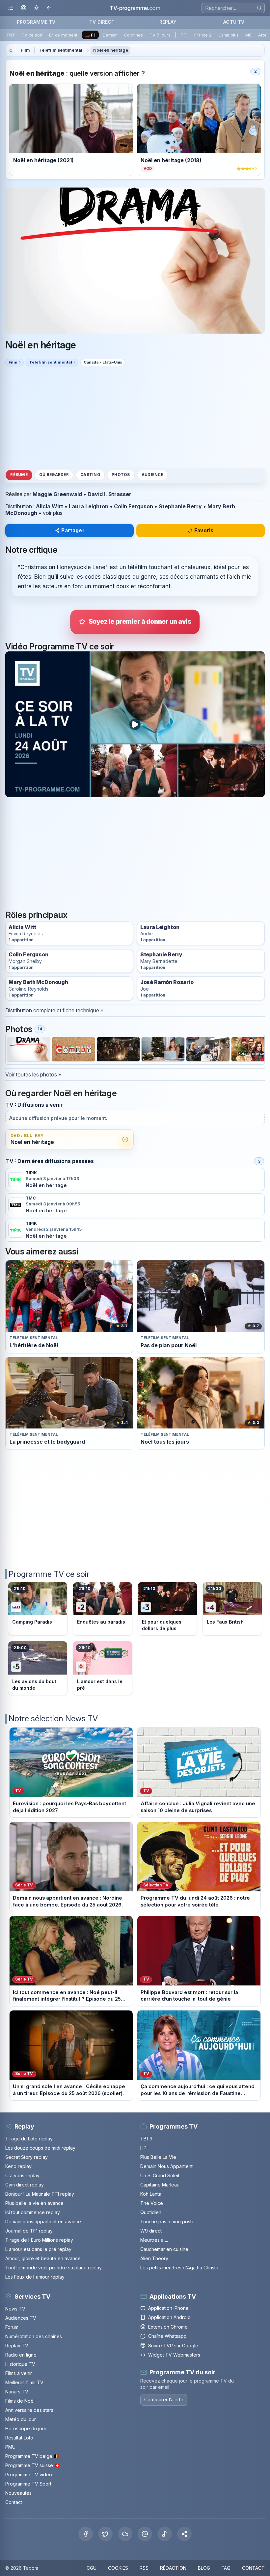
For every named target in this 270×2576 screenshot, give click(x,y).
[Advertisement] (135, 417)
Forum (12, 2327)
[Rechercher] (259, 8)
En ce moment (63, 35)
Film (25, 50)
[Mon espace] (24, 8)
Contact (14, 2502)
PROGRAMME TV (36, 22)
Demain (110, 35)
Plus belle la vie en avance (34, 2203)
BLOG (204, 2568)
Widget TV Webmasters (174, 2355)
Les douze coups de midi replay (40, 2148)
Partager (73, 530)
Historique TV (20, 2364)
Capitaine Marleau (160, 2185)
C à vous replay (22, 2175)
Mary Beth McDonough (38, 982)
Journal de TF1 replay (29, 2231)
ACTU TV (234, 22)
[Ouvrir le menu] (11, 8)
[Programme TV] (11, 50)
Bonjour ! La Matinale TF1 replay (40, 2194)
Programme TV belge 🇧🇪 (32, 2456)
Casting (90, 475)
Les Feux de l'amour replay (35, 2277)
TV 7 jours (160, 35)
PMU (10, 2447)
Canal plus (229, 35)
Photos (121, 475)
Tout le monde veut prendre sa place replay (54, 2268)
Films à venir (19, 2373)
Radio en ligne (21, 2355)
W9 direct (151, 2231)
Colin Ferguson (134, 506)
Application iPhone (168, 2308)
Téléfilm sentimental (61, 50)
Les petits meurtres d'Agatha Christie (180, 2268)
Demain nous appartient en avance (43, 2222)
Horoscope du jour (26, 2428)
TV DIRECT (102, 22)
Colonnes (134, 35)
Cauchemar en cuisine (164, 2249)
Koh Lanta (151, 2194)
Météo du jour (21, 2419)
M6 (248, 35)
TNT (11, 35)
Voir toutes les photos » (33, 1074)
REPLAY (168, 22)
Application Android (169, 2317)
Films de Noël (20, 2401)
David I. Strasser (109, 494)
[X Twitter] (105, 2534)
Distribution (19, 506)
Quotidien (151, 2212)
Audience (152, 475)
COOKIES (118, 2568)
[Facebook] (86, 2534)
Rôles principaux (36, 915)
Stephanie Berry (180, 506)
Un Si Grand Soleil (160, 2175)
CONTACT (253, 2568)
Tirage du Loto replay (29, 2139)
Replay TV (17, 2346)
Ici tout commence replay (33, 2212)
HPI (144, 2148)
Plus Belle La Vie (158, 2157)
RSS (144, 2568)
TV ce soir (32, 35)
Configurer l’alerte (164, 2399)
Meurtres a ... (154, 2240)
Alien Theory (154, 2258)
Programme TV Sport (28, 2484)
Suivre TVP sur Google (173, 2346)
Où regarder (54, 475)
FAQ (226, 2568)
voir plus (53, 513)
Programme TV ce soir (49, 1574)
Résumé (19, 475)
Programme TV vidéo (29, 2475)
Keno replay (18, 2166)
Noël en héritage (111, 50)
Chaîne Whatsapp (167, 2336)
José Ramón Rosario (167, 982)
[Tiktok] (165, 2534)
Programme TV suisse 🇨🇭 (33, 2465)
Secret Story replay (27, 2157)
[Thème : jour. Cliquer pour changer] (36, 8)
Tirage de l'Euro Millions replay (39, 2240)
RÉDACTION (173, 2568)
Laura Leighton (89, 506)
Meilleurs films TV (24, 2382)
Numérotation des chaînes (34, 2336)
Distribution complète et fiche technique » (54, 1010)
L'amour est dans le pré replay (38, 2249)
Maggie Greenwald (57, 494)
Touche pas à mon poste (167, 2222)
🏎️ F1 (90, 35)
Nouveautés (18, 2493)
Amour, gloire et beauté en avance (43, 2258)
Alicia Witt (50, 506)
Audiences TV (21, 2318)
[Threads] (145, 2534)
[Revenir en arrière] (49, 8)
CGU (92, 2568)
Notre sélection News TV (53, 1718)
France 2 (203, 35)
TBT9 (146, 2139)
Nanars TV (17, 2392)
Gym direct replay (25, 2185)
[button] (184, 2534)
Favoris (204, 530)
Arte (262, 35)
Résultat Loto (19, 2438)
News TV (15, 2309)
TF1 (184, 35)
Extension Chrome (168, 2327)
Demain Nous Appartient (166, 2166)
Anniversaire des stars (29, 2410)
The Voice (152, 2203)
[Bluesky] (125, 2534)
